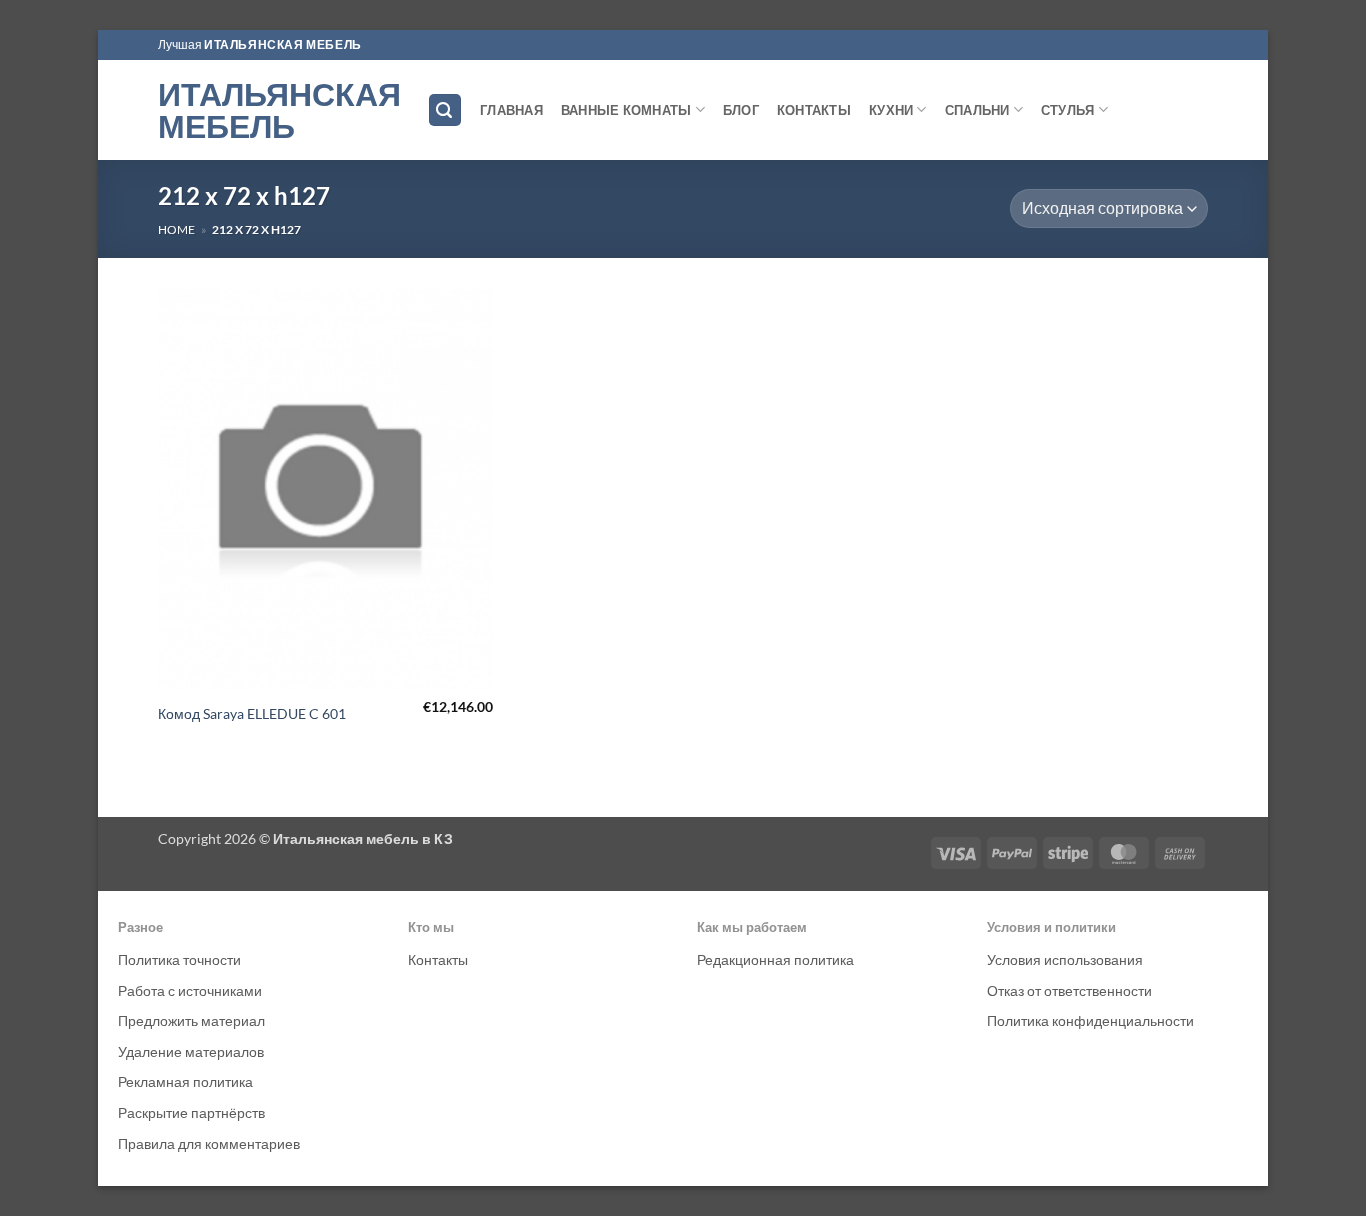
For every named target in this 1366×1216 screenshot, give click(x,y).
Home (176, 229)
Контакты (814, 110)
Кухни (891, 110)
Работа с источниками (190, 990)
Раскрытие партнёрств (191, 1112)
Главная (511, 110)
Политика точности (179, 959)
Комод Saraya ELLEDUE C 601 (252, 713)
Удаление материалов (191, 1051)
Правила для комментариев (209, 1143)
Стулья (1068, 110)
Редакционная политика (775, 959)
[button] (445, 110)
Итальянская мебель (277, 110)
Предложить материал (191, 1020)
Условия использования (1065, 959)
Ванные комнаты (626, 110)
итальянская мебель (283, 44)
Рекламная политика (185, 1081)
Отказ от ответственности (1069, 990)
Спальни (977, 110)
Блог (741, 110)
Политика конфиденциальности (1090, 1020)
